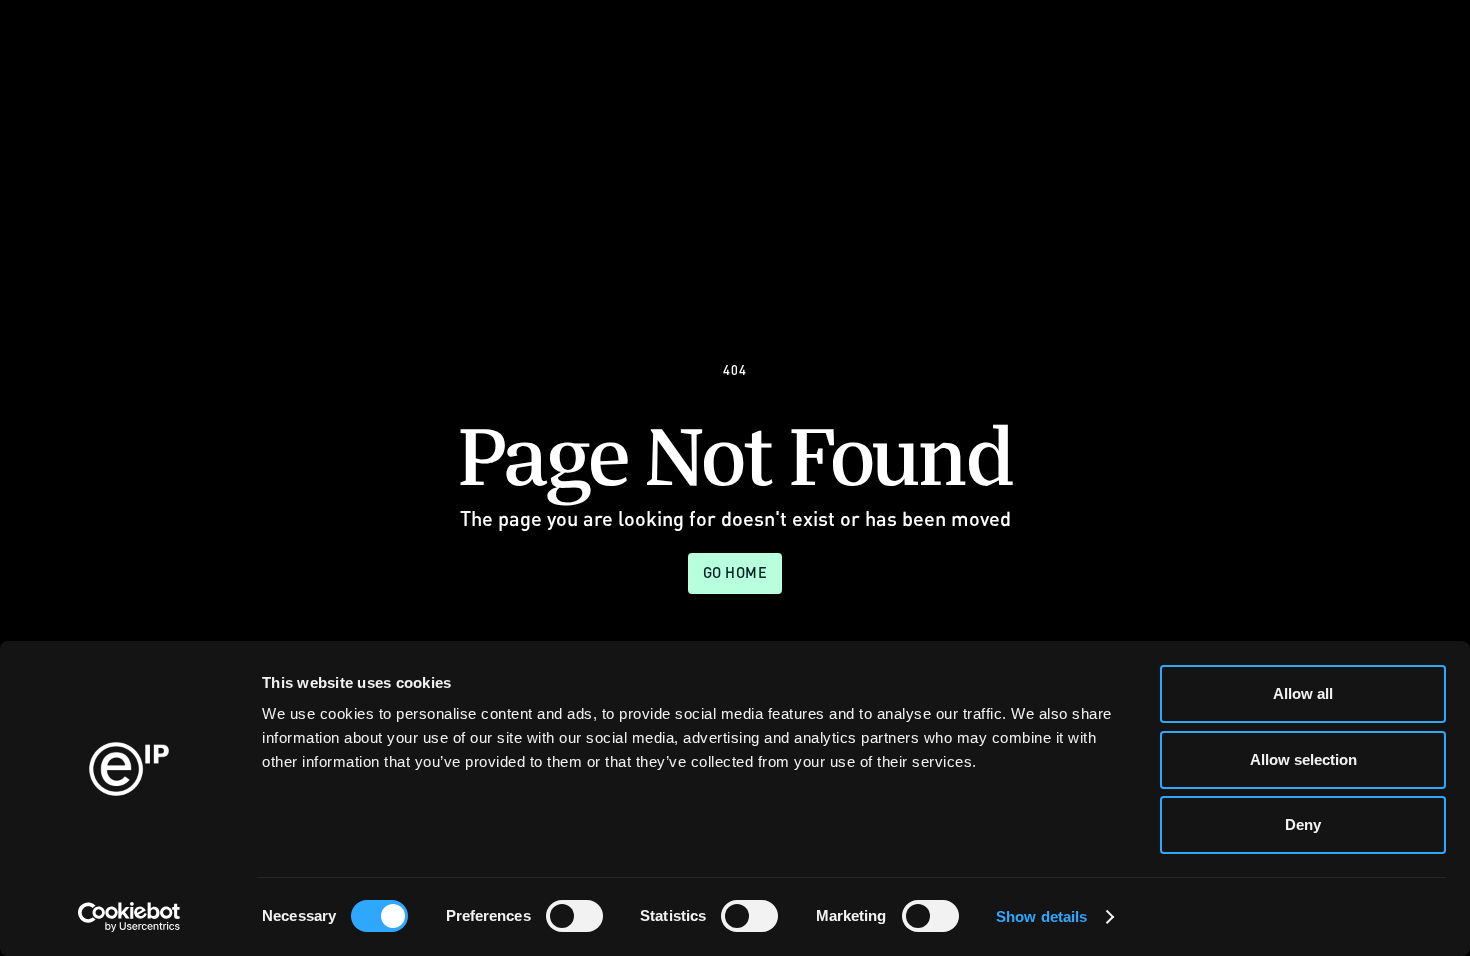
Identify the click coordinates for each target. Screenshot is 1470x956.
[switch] (574, 916)
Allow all (1303, 693)
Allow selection (1303, 759)
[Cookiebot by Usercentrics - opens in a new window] (129, 917)
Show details (1041, 916)
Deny (1303, 824)
